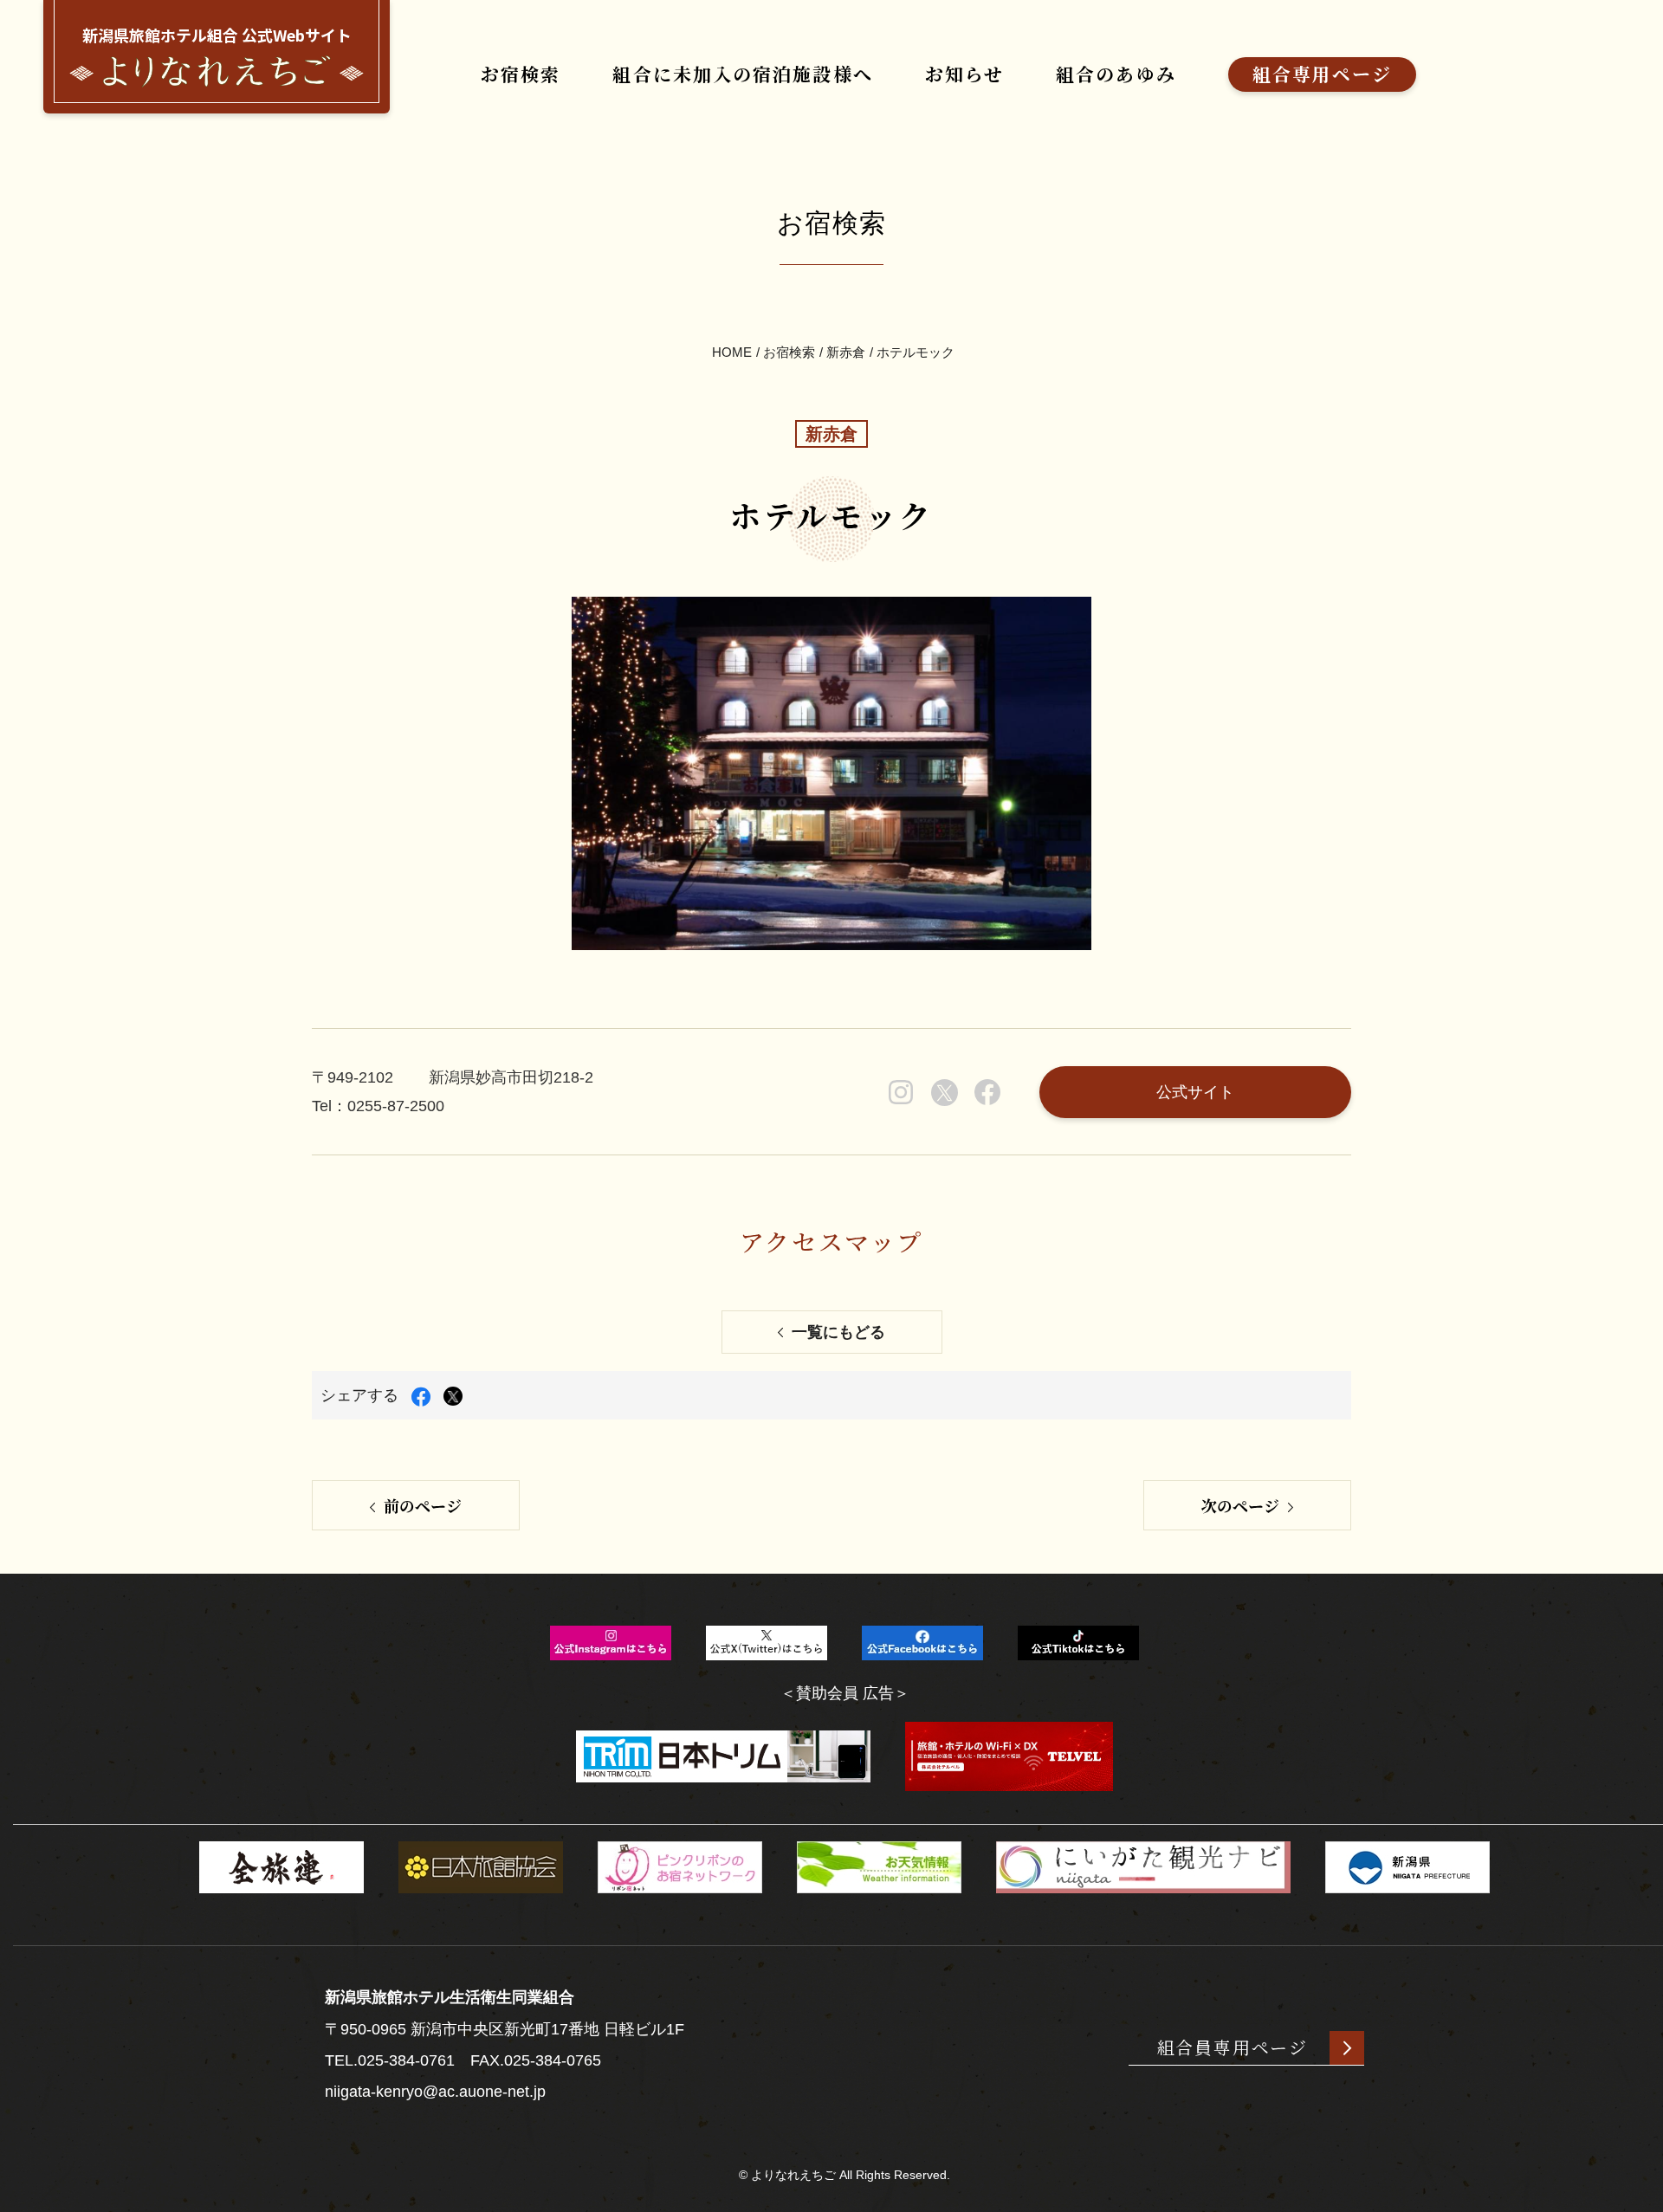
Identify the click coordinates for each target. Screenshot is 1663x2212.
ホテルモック (916, 352)
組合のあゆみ (1116, 74)
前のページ (423, 1505)
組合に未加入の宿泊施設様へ (742, 74)
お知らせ (964, 74)
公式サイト (1195, 1092)
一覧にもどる (838, 1332)
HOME (732, 352)
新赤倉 (846, 352)
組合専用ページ (1323, 74)
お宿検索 (521, 74)
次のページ (1240, 1505)
